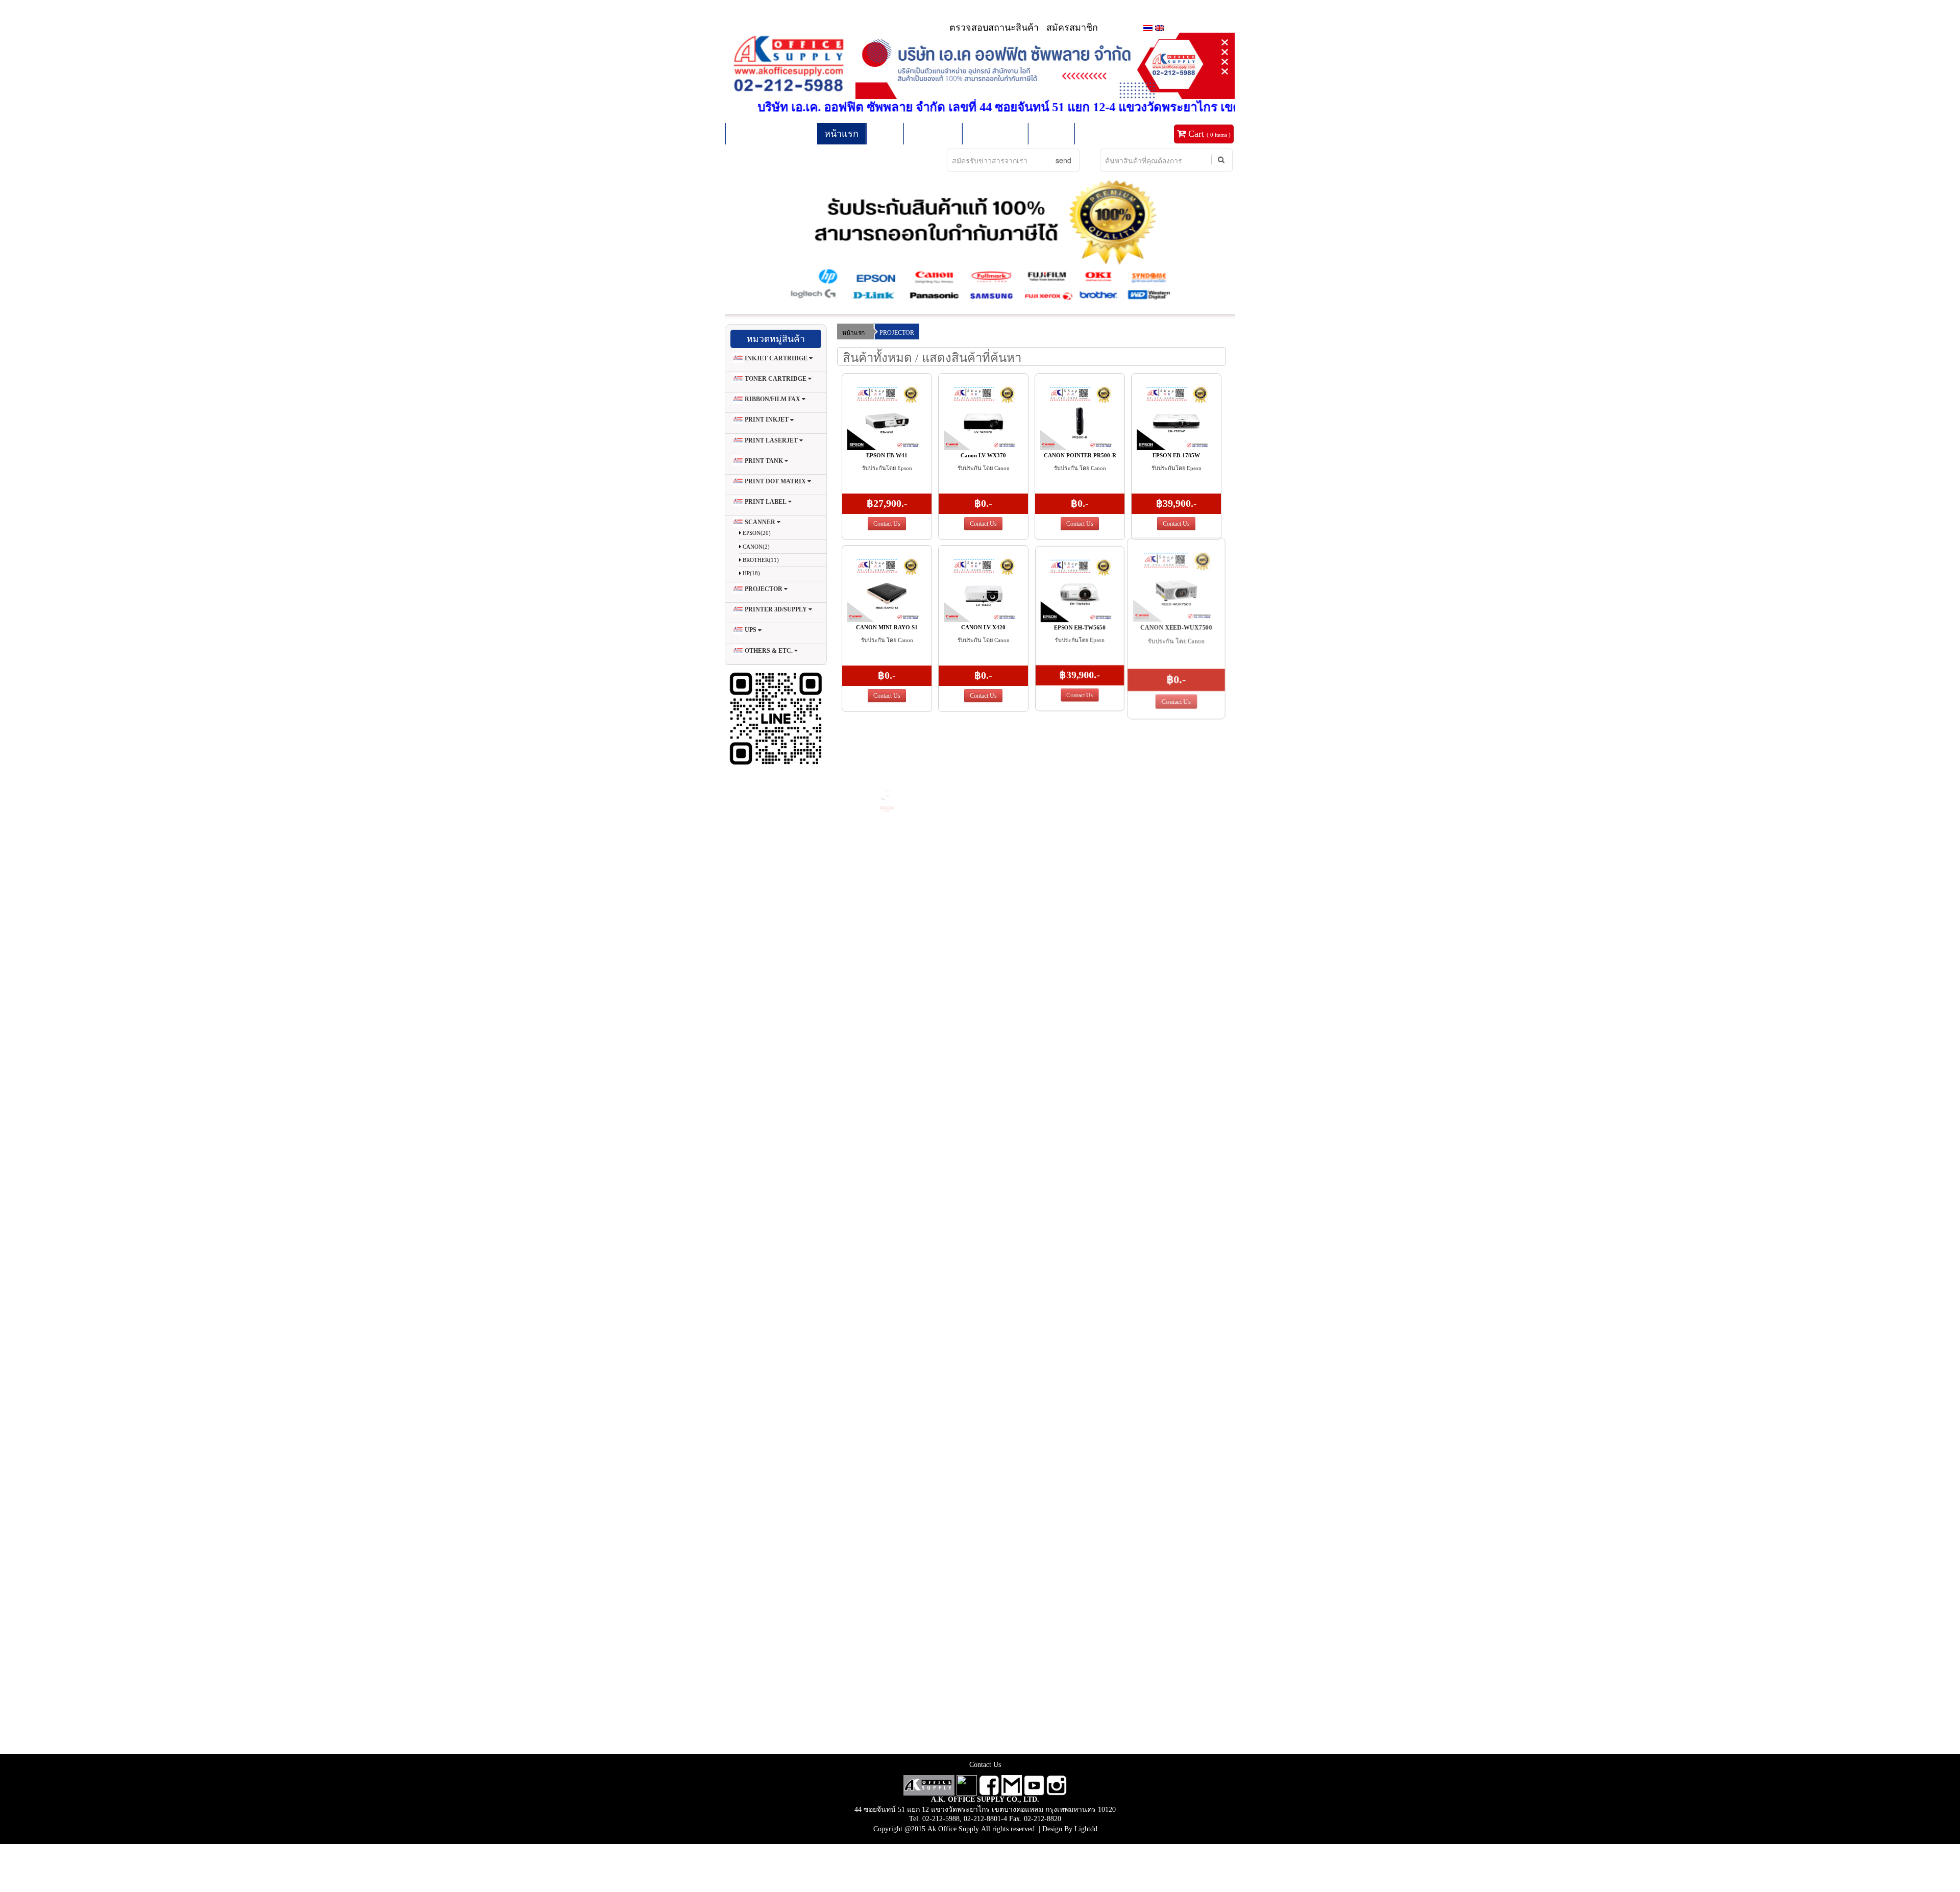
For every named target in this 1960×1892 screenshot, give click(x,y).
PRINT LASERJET (771, 440)
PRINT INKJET (767, 420)
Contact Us (887, 524)
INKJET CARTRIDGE (776, 358)
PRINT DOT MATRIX (775, 481)
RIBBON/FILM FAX (773, 399)
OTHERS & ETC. (769, 651)
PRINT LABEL (766, 502)
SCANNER (760, 522)
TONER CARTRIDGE (776, 379)
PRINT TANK (764, 461)
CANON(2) (755, 547)
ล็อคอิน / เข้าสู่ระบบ (771, 134)
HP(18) (751, 573)
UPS (751, 630)
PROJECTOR (764, 589)
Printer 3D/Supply (776, 609)
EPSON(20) (756, 533)
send (1063, 160)
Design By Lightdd (1070, 1829)
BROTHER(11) (760, 560)
